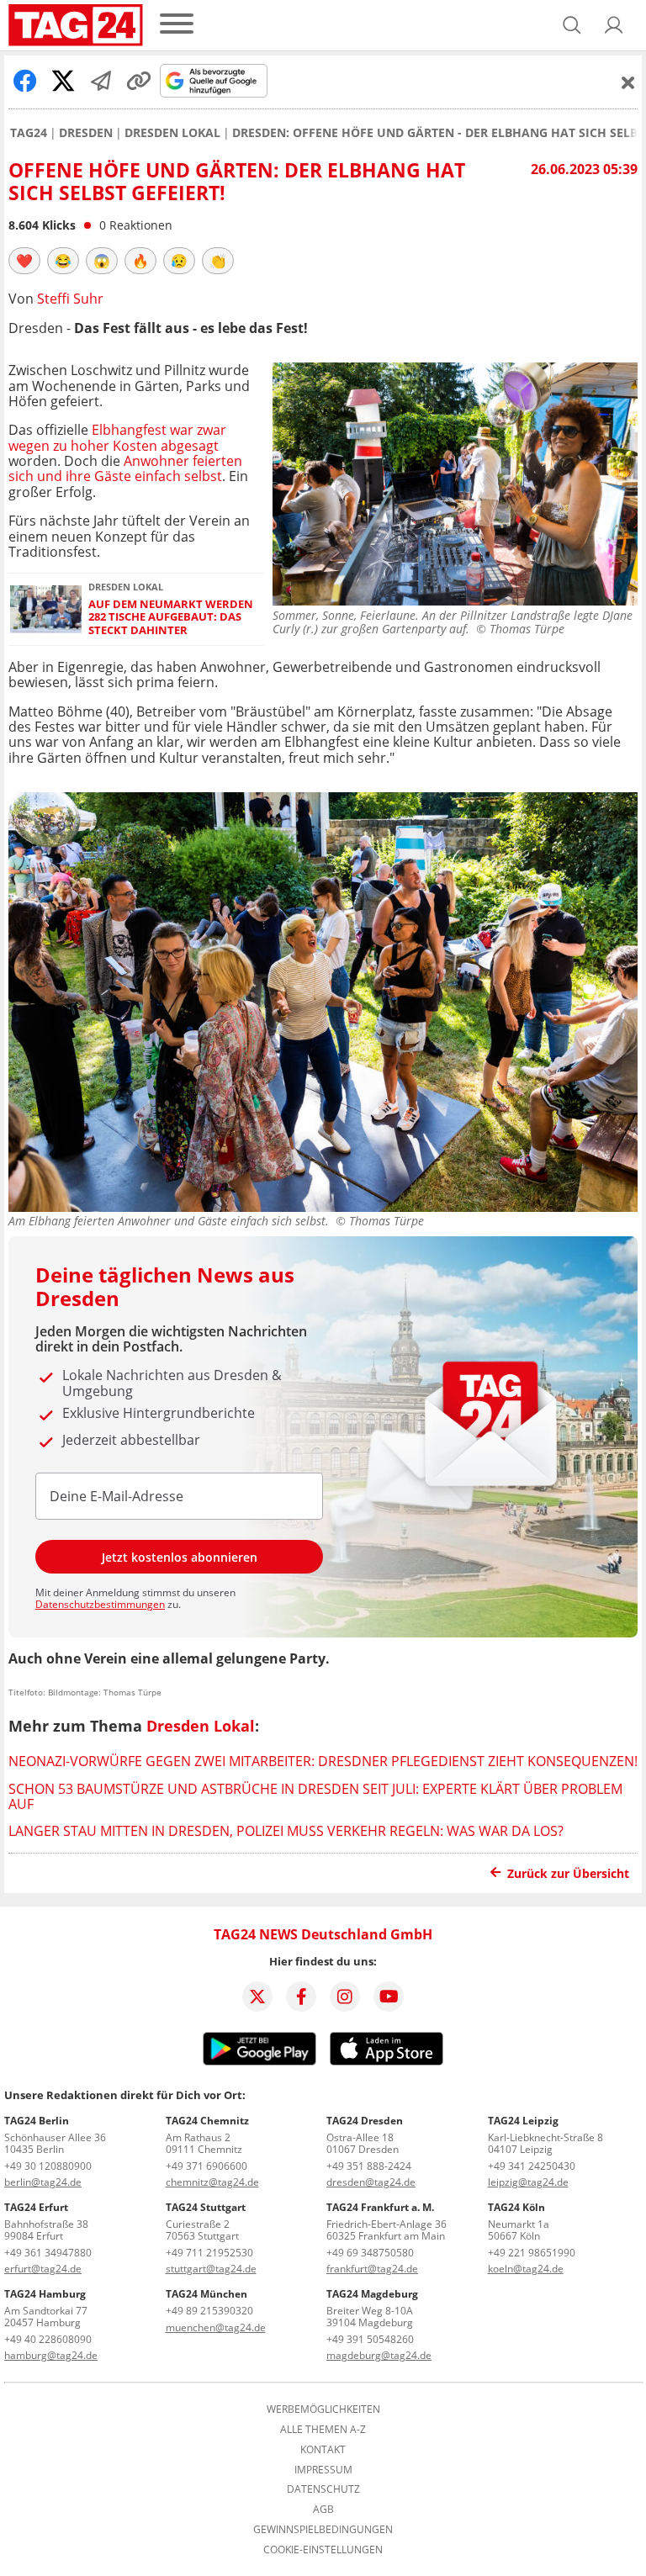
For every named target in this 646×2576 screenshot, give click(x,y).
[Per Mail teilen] (101, 81)
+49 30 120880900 (48, 2166)
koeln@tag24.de (526, 2269)
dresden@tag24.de (371, 2182)
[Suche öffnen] (572, 25)
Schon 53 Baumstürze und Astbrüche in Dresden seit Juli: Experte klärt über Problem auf (315, 1796)
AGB (323, 2510)
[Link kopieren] (139, 81)
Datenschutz (323, 2489)
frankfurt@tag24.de (372, 2269)
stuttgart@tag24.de (211, 2269)
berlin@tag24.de (43, 2182)
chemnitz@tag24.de (212, 2182)
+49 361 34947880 (48, 2253)
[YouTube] (389, 1997)
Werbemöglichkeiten (323, 2409)
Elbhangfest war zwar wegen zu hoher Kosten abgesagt (117, 437)
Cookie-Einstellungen (323, 2550)
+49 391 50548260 (370, 2339)
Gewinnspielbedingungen (323, 2530)
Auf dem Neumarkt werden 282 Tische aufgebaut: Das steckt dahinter (171, 617)
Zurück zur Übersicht (568, 1873)
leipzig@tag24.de (528, 2182)
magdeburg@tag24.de (379, 2355)
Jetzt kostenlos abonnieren (180, 1557)
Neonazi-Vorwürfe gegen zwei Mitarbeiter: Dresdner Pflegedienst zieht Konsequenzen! (323, 1761)
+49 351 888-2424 (369, 2166)
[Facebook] (301, 1997)
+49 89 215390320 (209, 2311)
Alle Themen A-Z (323, 2430)
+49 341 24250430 (532, 2166)
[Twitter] (257, 1997)
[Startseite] (76, 25)
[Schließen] (628, 82)
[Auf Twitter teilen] (63, 81)
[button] (614, 25)
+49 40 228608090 (48, 2339)
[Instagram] (345, 1997)
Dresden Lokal (172, 133)
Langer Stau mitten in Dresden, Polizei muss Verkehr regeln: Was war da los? (286, 1831)
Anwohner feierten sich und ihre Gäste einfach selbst (125, 468)
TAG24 (29, 133)
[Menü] (177, 25)
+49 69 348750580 (370, 2253)
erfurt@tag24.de (43, 2269)
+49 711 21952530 (209, 2253)
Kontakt (323, 2450)
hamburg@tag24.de (51, 2355)
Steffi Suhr (70, 299)
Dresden (86, 133)
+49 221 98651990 (532, 2253)
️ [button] (24, 261)
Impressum (323, 2470)
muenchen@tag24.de (216, 2327)
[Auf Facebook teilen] (25, 81)
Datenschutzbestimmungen (100, 1604)
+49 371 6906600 (207, 2166)
